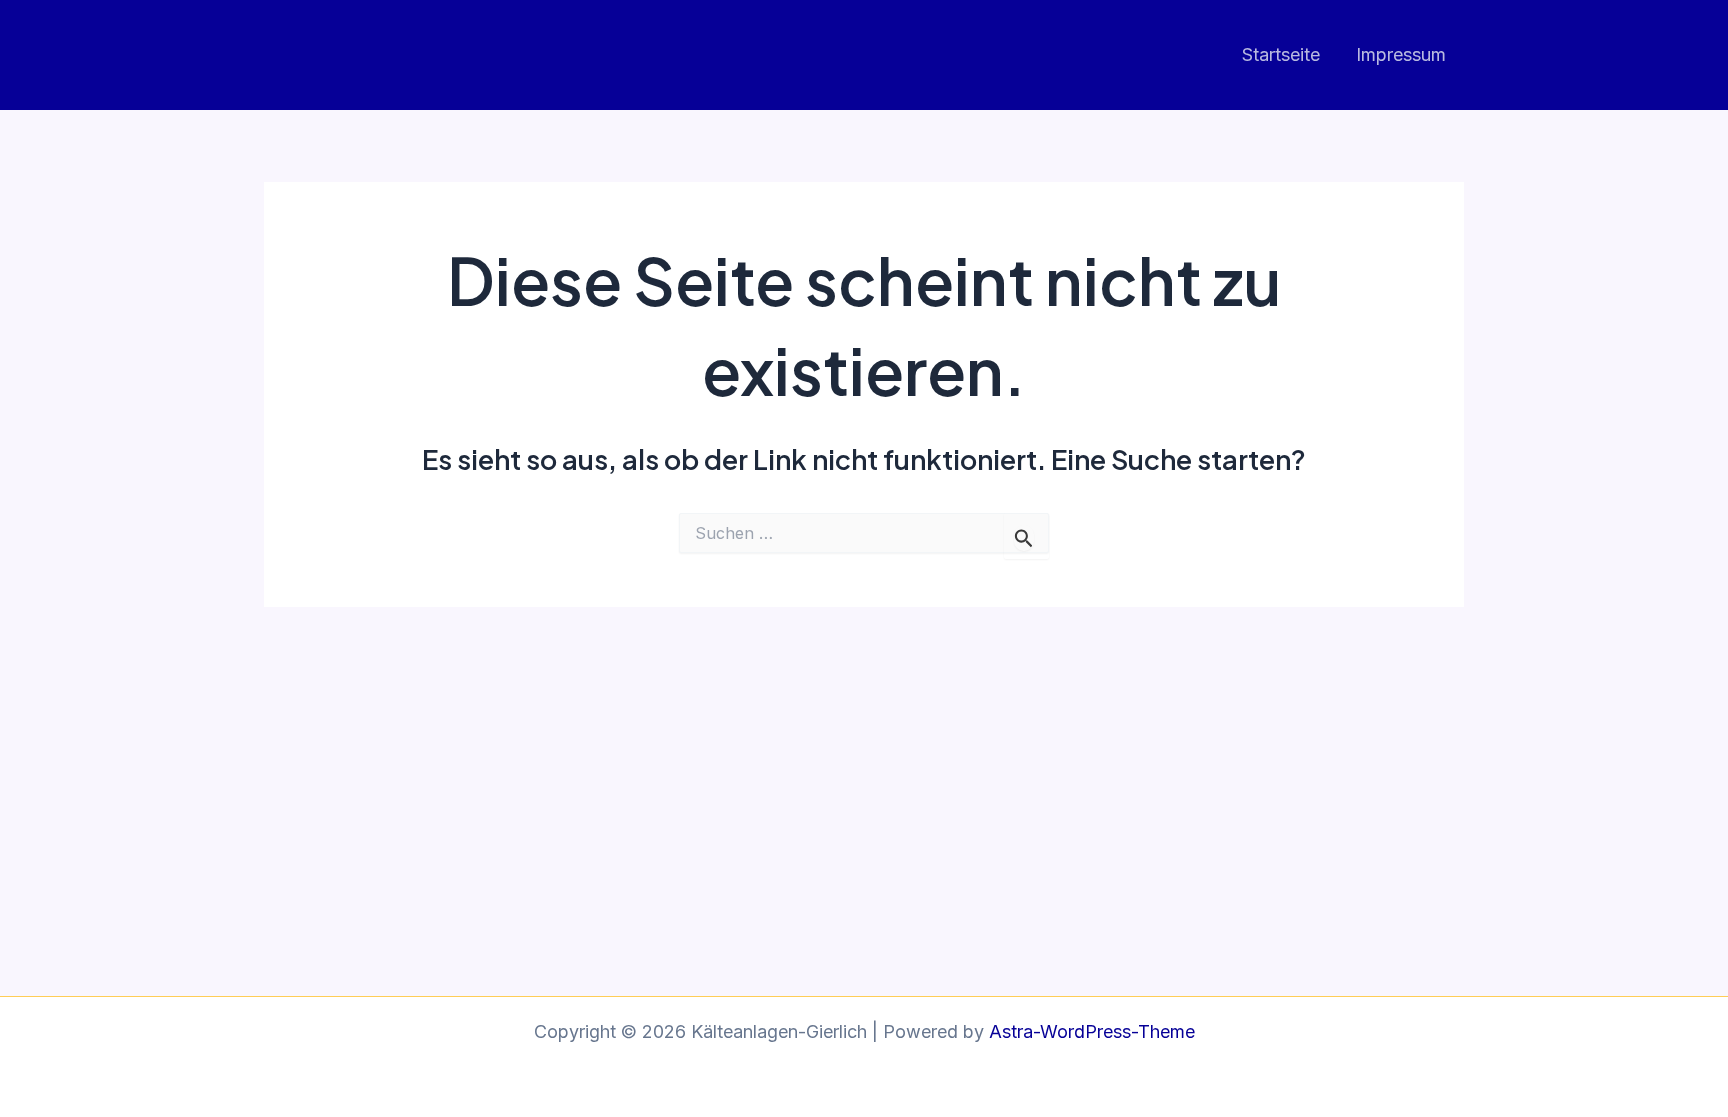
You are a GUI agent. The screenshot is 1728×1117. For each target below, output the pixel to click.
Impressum (1401, 54)
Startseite (1281, 54)
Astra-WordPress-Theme (1092, 1031)
